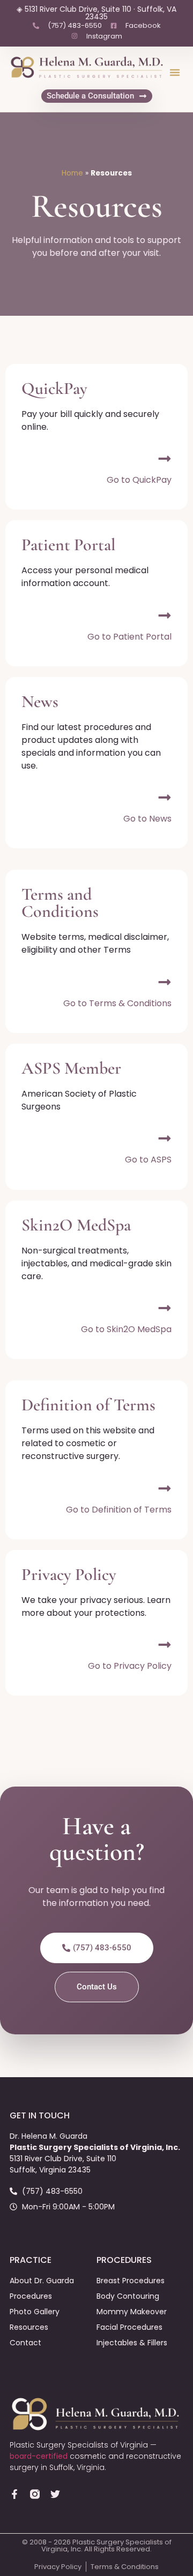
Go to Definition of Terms (119, 1510)
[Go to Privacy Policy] (165, 1645)
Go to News (147, 819)
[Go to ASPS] (165, 1138)
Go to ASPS (148, 1160)
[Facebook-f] (14, 2494)
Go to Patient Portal (129, 637)
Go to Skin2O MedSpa (126, 1329)
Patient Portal (68, 545)
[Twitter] (55, 2494)
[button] (175, 72)
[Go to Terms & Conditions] (165, 982)
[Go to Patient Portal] (165, 615)
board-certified (39, 2456)
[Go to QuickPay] (165, 459)
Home (72, 173)
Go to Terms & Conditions (117, 1003)
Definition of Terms (88, 1405)
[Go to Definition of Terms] (165, 1488)
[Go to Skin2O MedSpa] (165, 1308)
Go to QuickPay (139, 480)
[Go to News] (165, 797)
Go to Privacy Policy (130, 1666)
